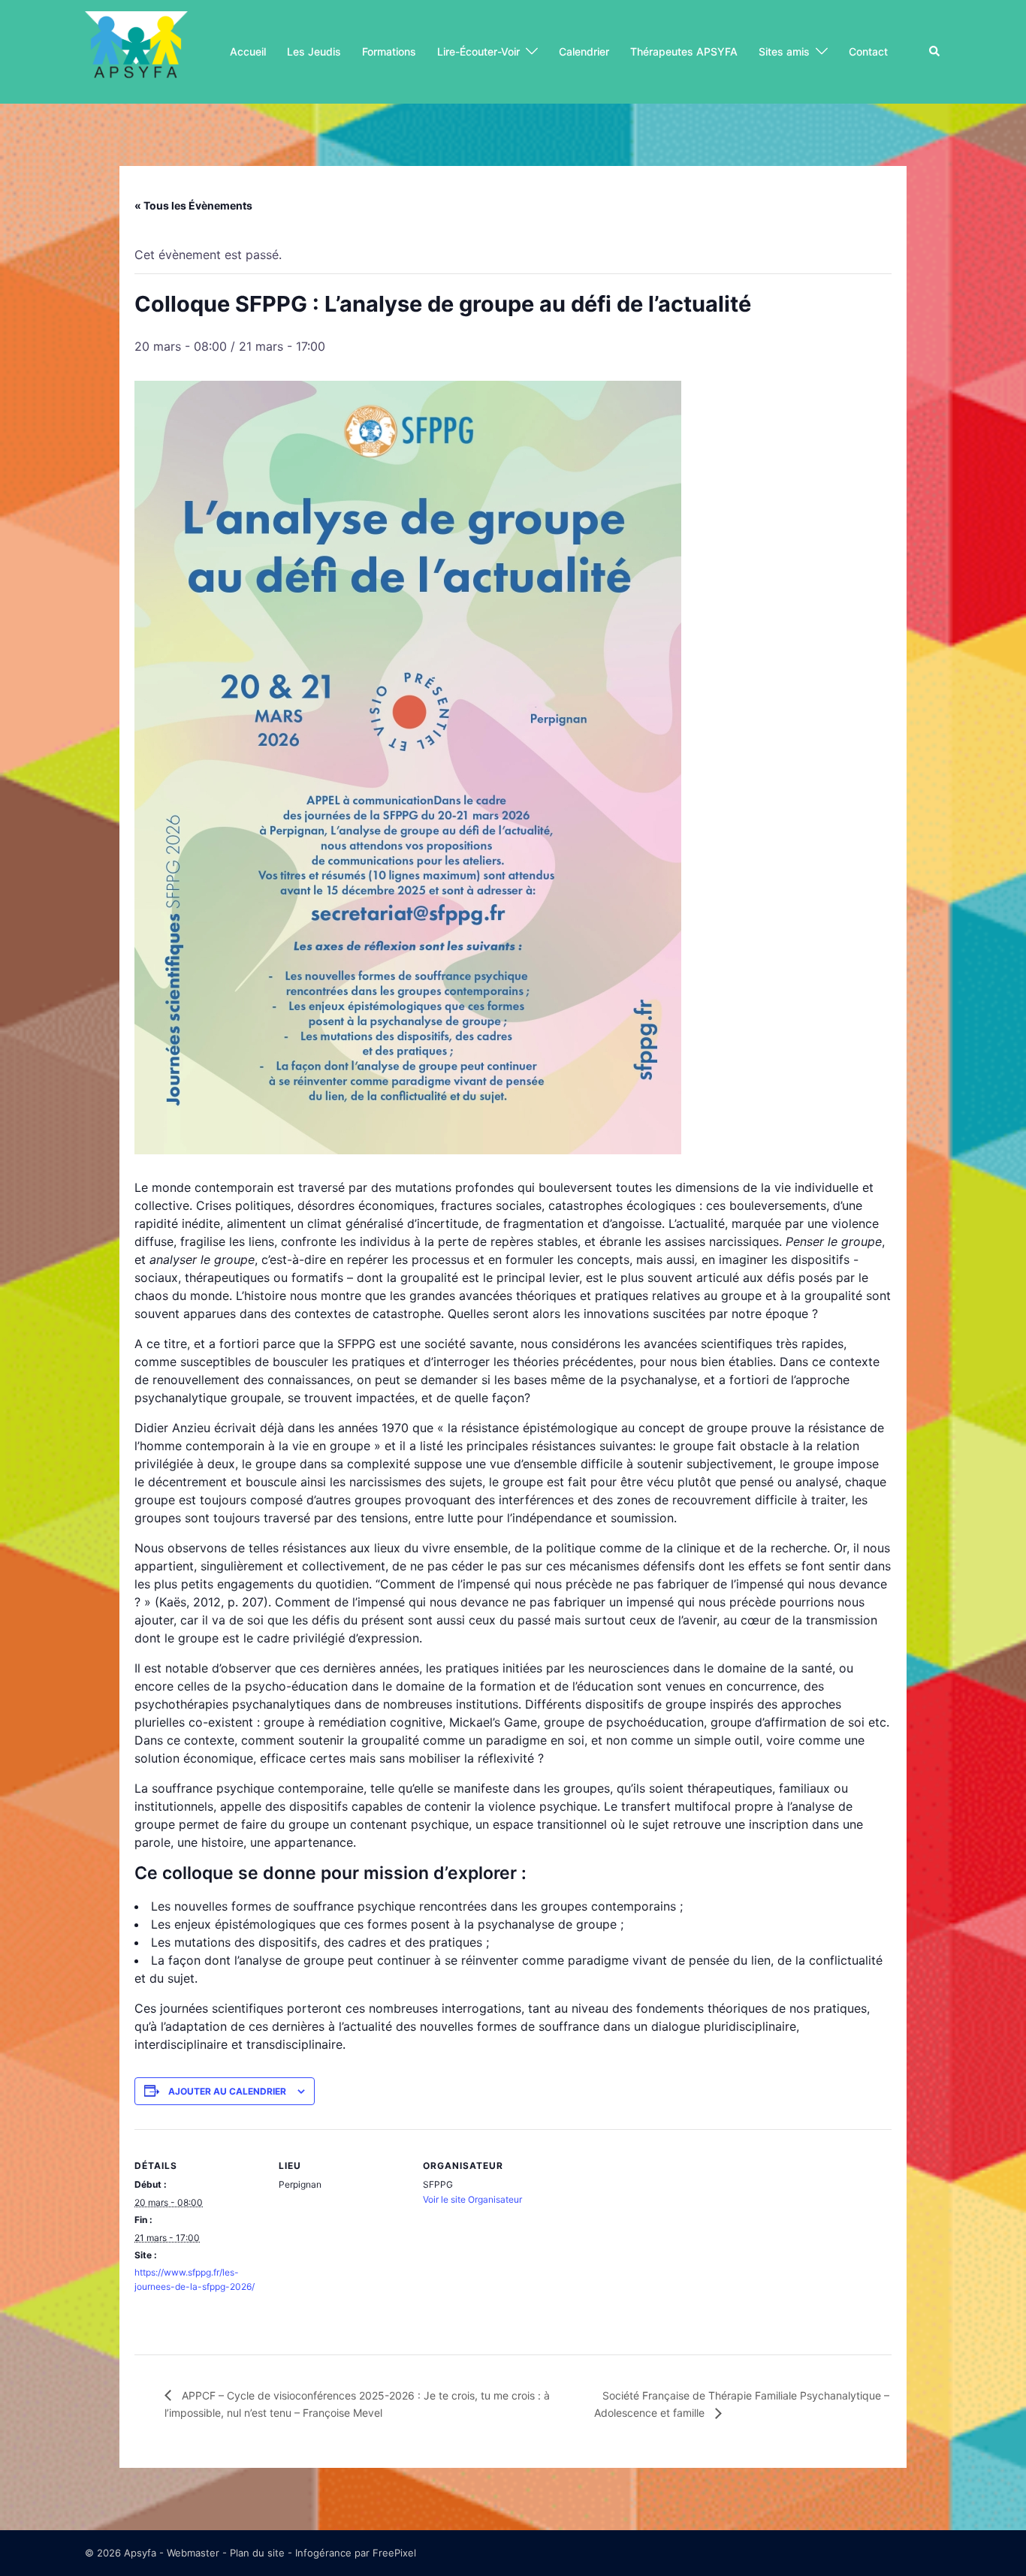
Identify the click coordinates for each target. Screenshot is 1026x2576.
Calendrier (584, 51)
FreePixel (394, 2553)
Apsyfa (140, 2553)
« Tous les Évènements (193, 205)
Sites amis (784, 51)
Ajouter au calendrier (227, 2091)
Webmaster (193, 2553)
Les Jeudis (314, 51)
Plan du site (257, 2553)
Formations (389, 51)
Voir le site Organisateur (472, 2199)
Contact (868, 51)
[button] (935, 52)
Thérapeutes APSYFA (684, 51)
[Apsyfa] (136, 50)
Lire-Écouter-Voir (478, 51)
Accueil (248, 51)
